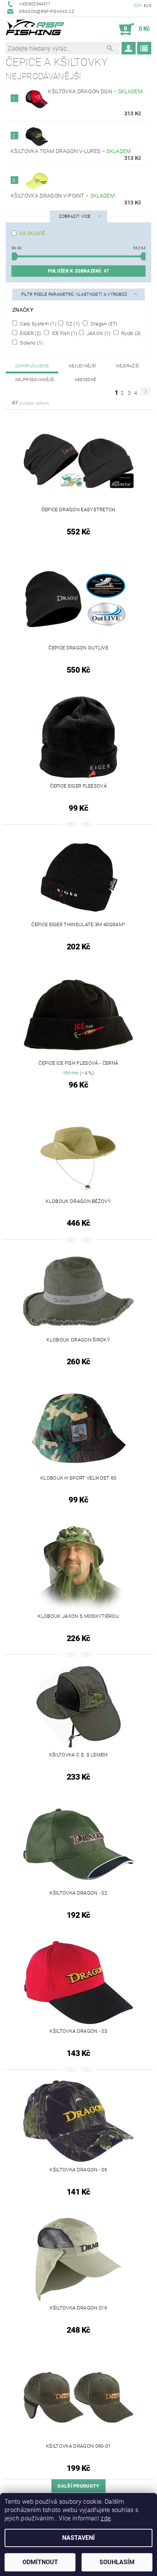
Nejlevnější (83, 366)
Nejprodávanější (35, 380)
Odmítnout (40, 2562)
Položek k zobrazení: (78, 271)
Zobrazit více (75, 216)
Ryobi (131, 333)
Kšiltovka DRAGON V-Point (63, 196)
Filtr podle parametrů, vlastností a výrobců (75, 294)
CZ (72, 324)
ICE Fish (64, 333)
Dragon (103, 324)
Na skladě (32, 233)
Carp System (38, 324)
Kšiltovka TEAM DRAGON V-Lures (71, 151)
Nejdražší (127, 366)
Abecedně (86, 380)
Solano (31, 343)
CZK (138, 6)
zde (106, 2518)
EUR (147, 6)
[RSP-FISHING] (38, 29)
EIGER (30, 333)
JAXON (98, 333)
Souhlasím (117, 2562)
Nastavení (78, 2538)
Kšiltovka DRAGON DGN (95, 91)
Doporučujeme (32, 366)
